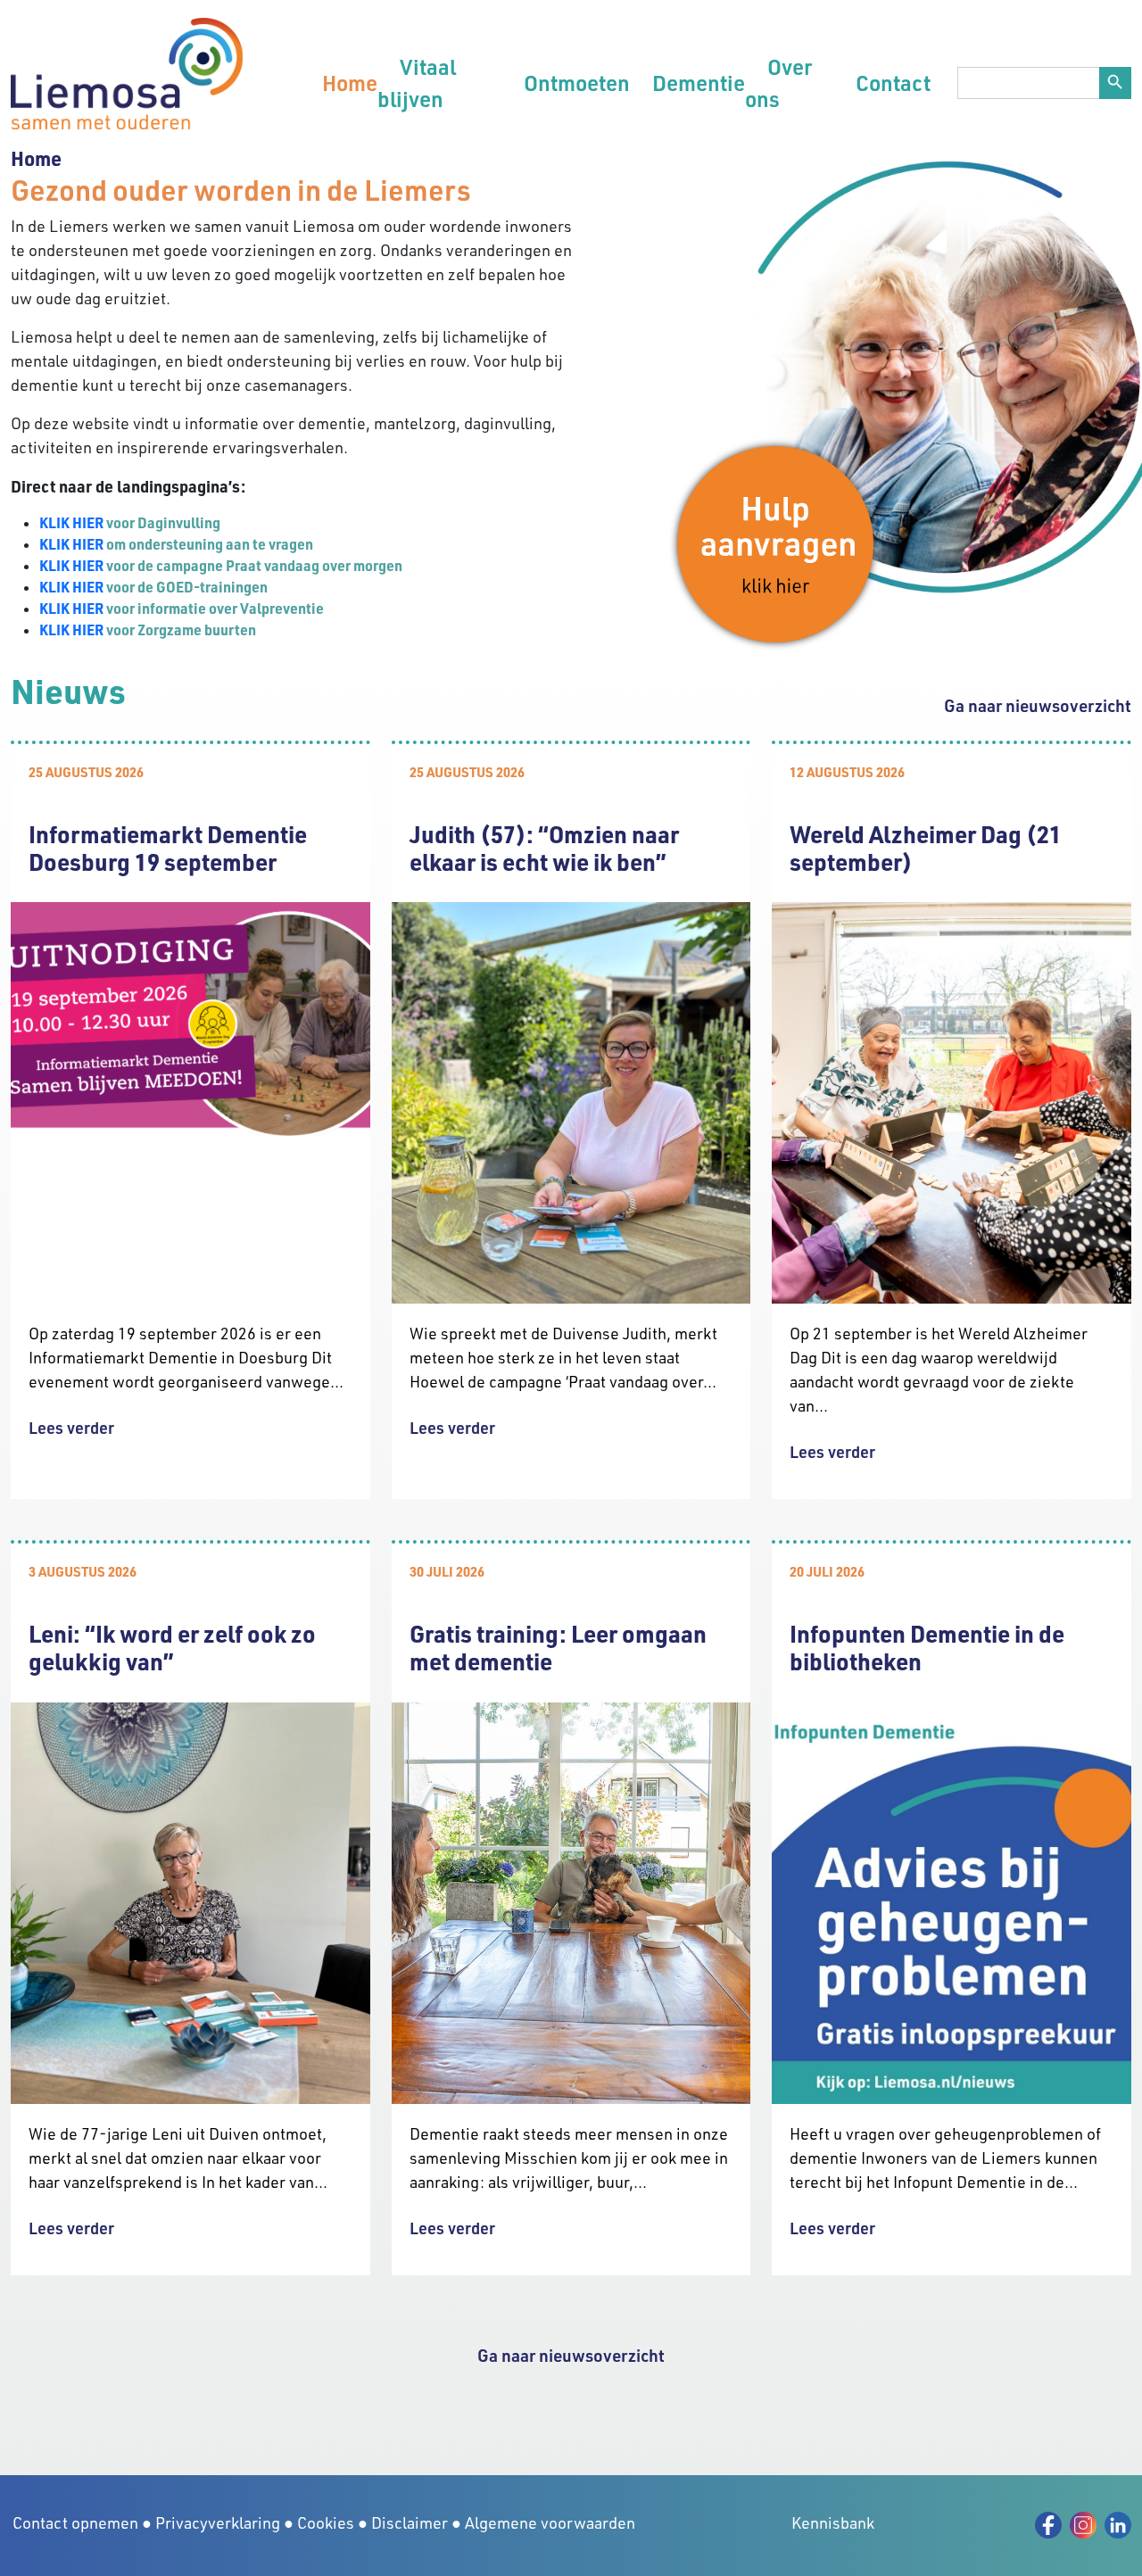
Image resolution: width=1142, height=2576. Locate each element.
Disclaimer (410, 2522)
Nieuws (68, 690)
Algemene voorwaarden (550, 2522)
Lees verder (71, 1427)
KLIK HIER (71, 522)
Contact (893, 83)
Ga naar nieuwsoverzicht (1038, 705)
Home (350, 83)
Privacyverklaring (218, 2522)
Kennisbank (833, 2522)
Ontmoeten (577, 83)
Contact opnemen (75, 2522)
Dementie (699, 83)
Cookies (326, 2522)
